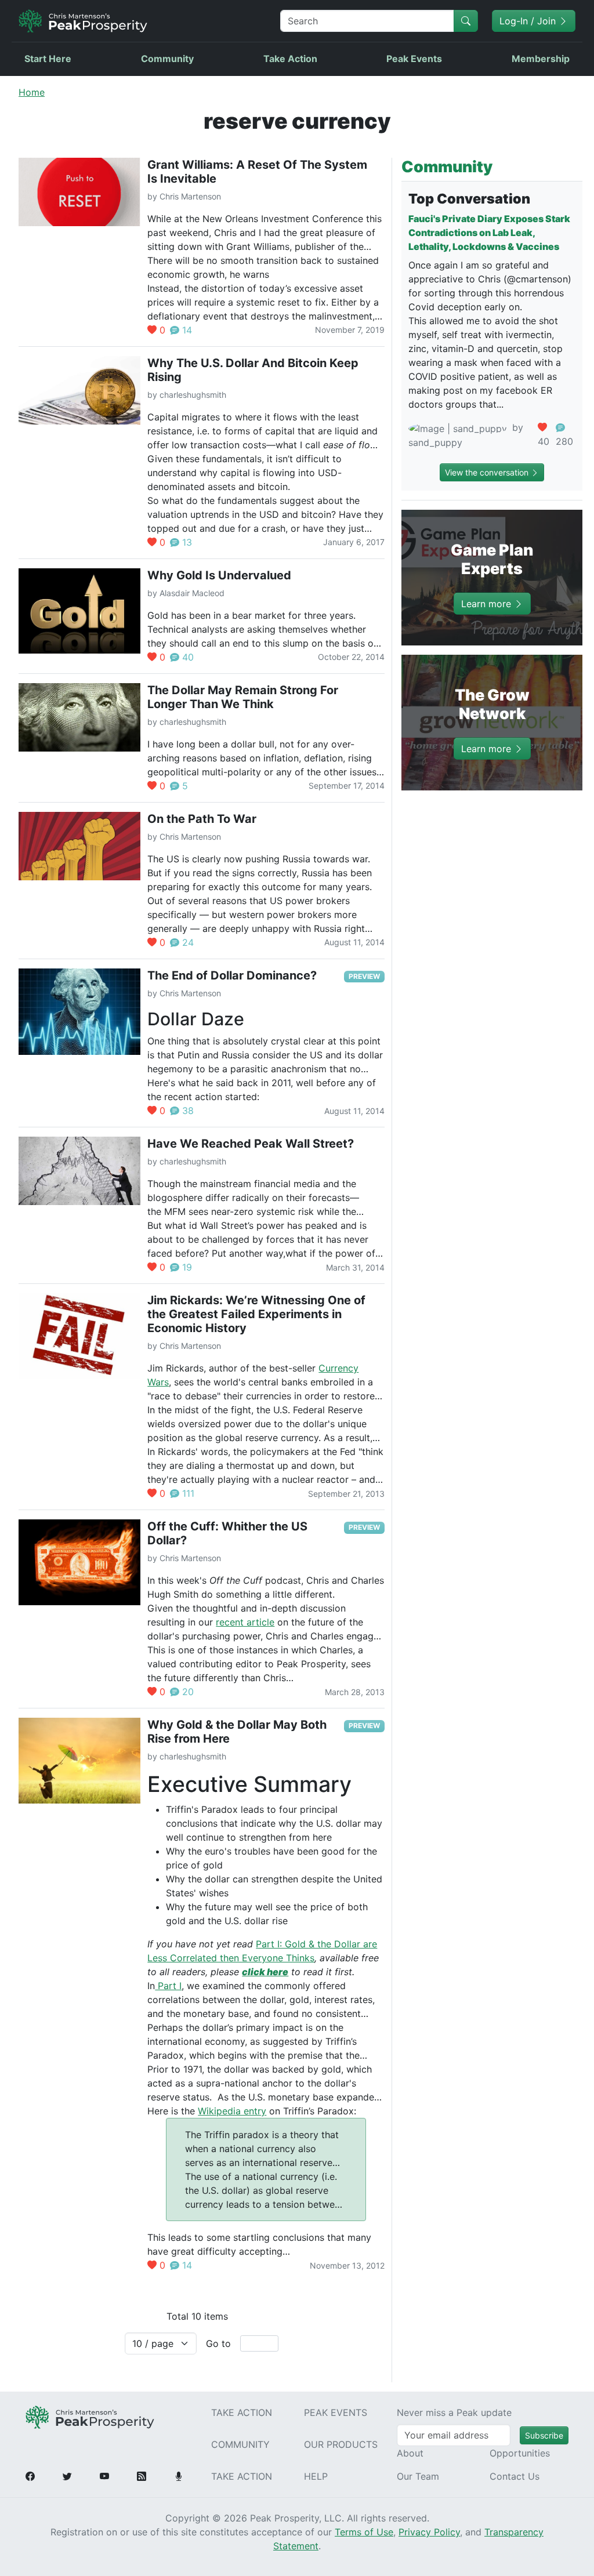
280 (564, 441)
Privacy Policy (429, 2532)
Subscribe (544, 2435)
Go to (218, 2343)
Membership (541, 59)
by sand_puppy (466, 435)
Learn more (488, 603)
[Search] (466, 21)
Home (32, 92)
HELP (316, 2476)
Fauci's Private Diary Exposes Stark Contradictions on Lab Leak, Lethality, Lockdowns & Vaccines (489, 233)
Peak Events (414, 59)
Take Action (290, 59)
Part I (168, 1986)
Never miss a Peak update (454, 2412)
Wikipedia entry (232, 2111)
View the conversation (488, 472)
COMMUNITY (240, 2444)
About (410, 2453)
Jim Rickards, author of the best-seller (233, 1368)
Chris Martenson (190, 196)
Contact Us (515, 2476)
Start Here (48, 59)
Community (167, 59)
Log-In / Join (529, 21)
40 (544, 441)
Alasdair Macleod (192, 593)
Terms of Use (364, 2532)
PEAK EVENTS (336, 2412)
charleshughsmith (193, 395)
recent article (245, 1622)
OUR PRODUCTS (341, 2444)
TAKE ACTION (242, 2412)
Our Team (418, 2476)
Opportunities (520, 2453)
